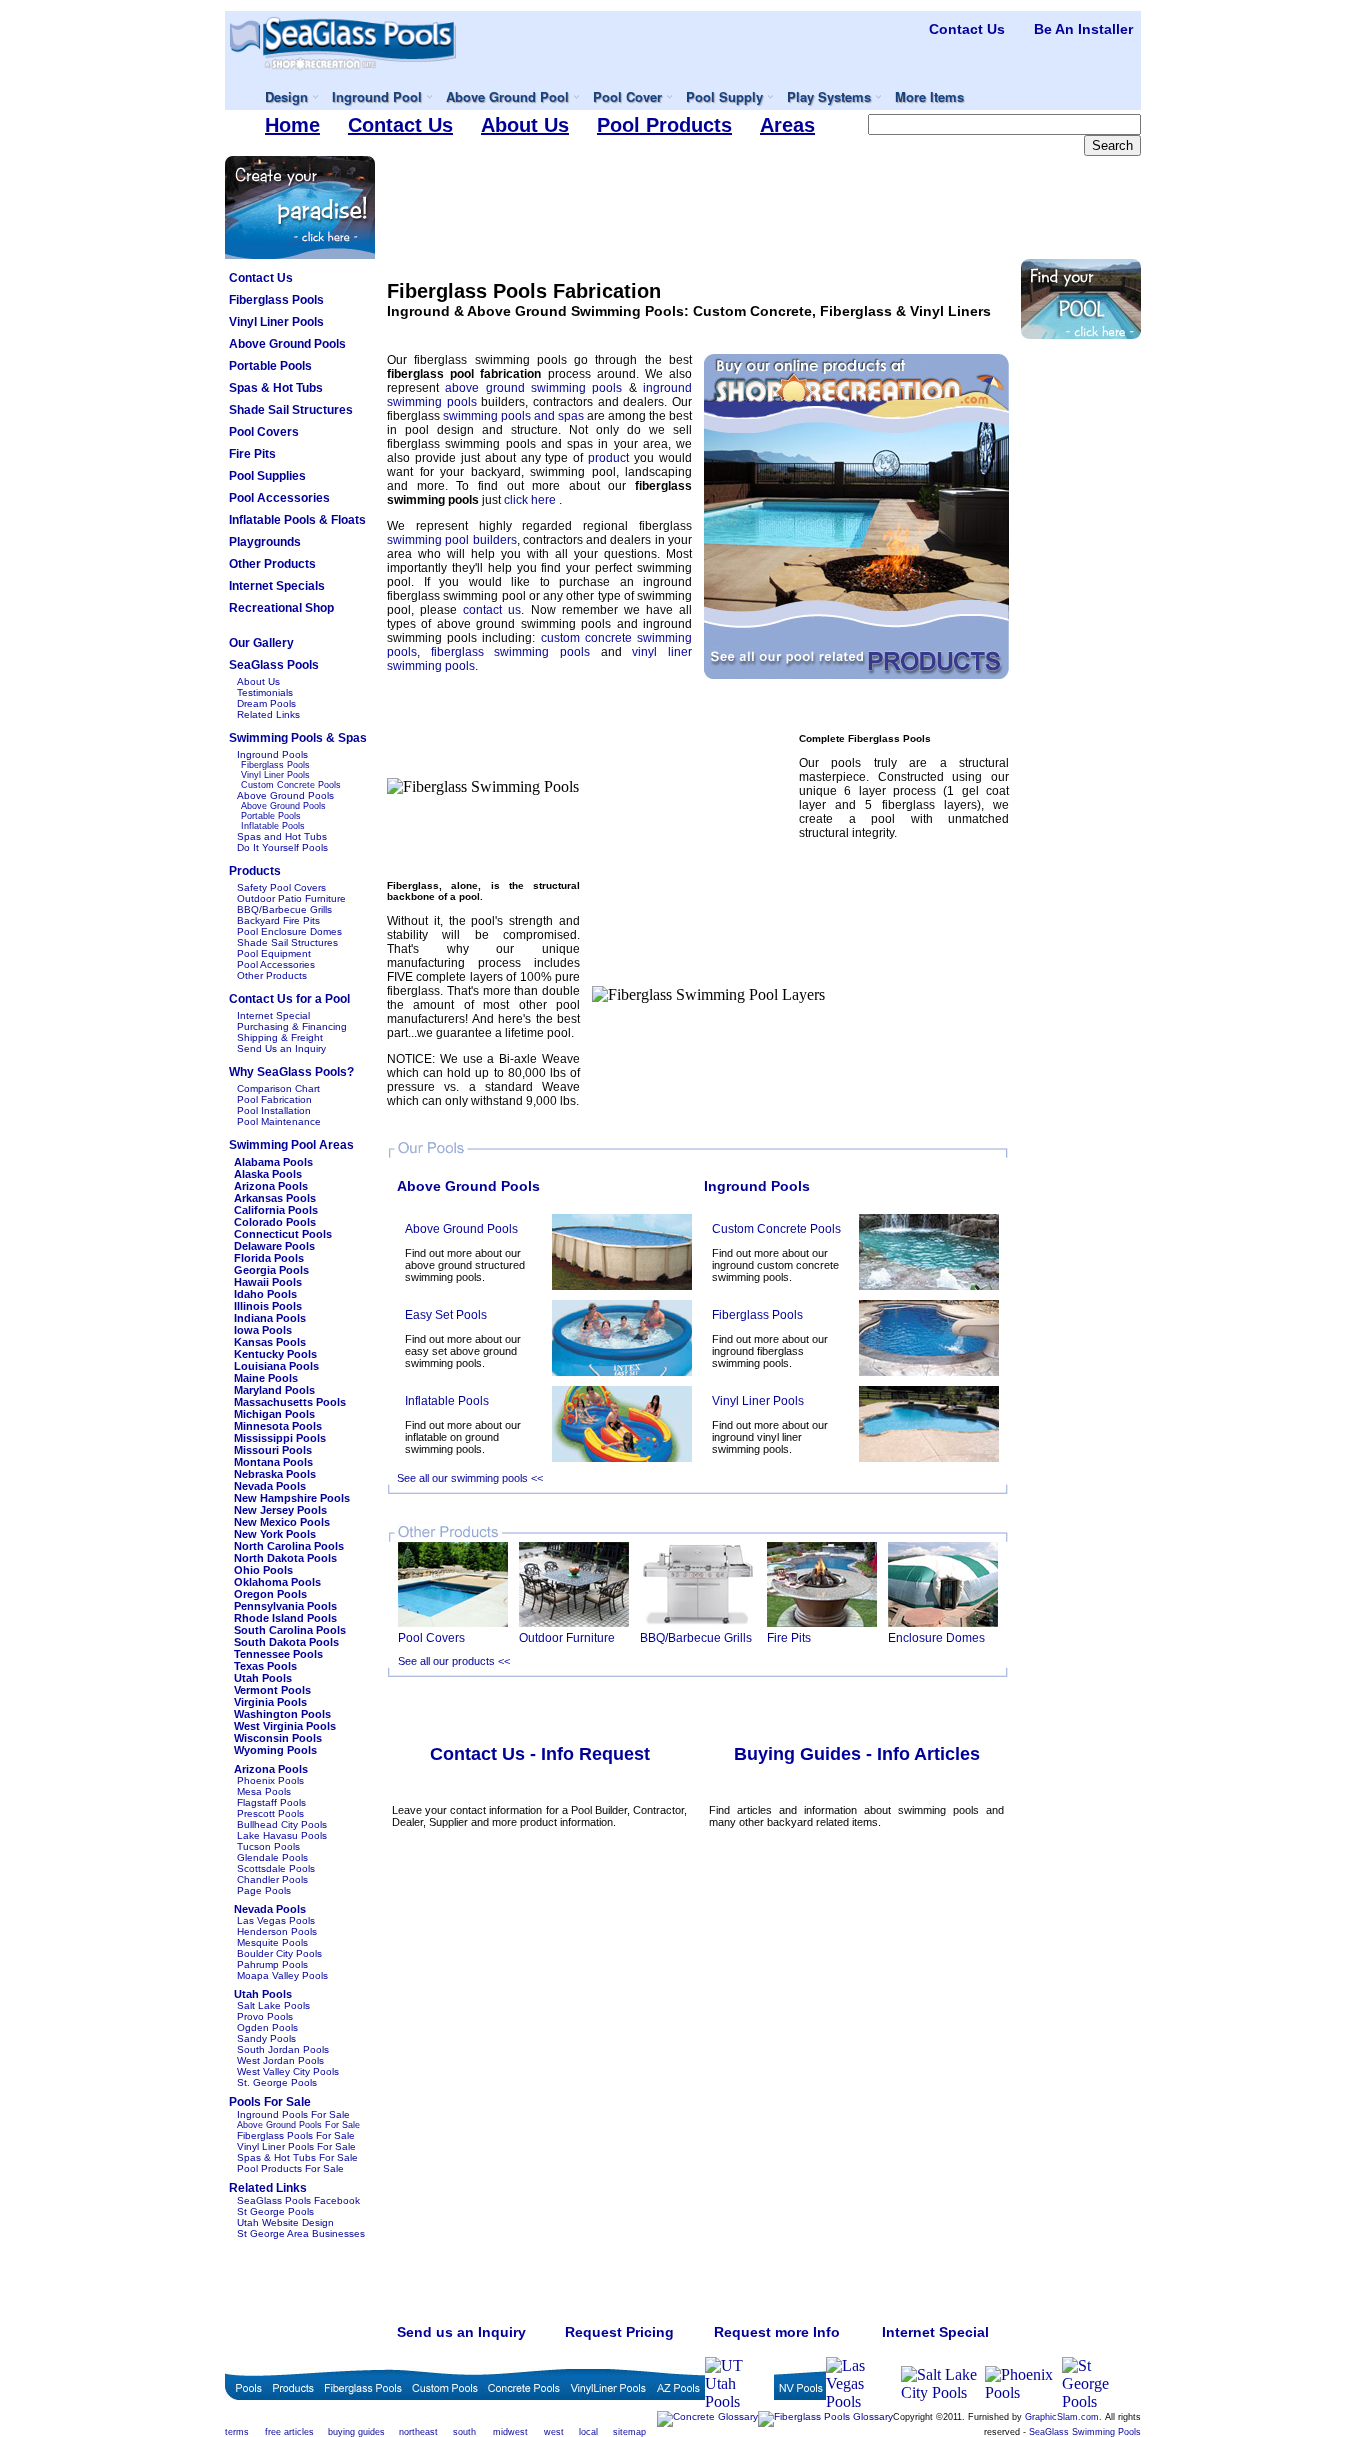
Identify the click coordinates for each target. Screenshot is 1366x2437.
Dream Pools (266, 703)
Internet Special (273, 1015)
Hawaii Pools (268, 1282)
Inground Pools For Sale (293, 2114)
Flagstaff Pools (271, 1802)
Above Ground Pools (285, 795)
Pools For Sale (270, 2102)
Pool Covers (431, 1638)
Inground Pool (377, 96)
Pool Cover (627, 96)
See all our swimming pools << (470, 1478)
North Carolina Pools (289, 1546)
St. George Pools (277, 2082)
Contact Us (967, 29)
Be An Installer (1083, 29)
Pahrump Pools (272, 1964)
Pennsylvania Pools (285, 1606)
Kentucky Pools (275, 1354)
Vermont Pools (272, 1690)
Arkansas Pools (275, 1198)
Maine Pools (266, 1378)
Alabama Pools (273, 1162)
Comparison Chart (278, 1088)
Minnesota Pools (278, 1426)
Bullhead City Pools (282, 1824)
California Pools (276, 1210)
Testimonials (265, 692)
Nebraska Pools (275, 1474)
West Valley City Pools (288, 2071)
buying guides (356, 2432)
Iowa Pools (263, 1330)
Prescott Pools (270, 1813)
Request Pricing (619, 2332)
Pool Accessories (276, 964)
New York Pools (275, 1534)
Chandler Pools (272, 1879)
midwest (510, 2432)
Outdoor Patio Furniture (291, 898)
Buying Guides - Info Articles (857, 1754)
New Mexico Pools (282, 1522)
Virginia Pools (270, 1702)
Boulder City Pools (279, 1953)
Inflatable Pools (273, 826)
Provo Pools (265, 2016)
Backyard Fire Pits (278, 920)
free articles (289, 2432)
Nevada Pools (270, 1486)
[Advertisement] (764, 201)
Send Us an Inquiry (281, 1048)
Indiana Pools (270, 1318)
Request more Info (777, 2332)
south (464, 2432)
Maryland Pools (274, 1390)
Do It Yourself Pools (282, 847)
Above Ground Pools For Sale (298, 2125)
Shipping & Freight (280, 1037)
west (554, 2432)
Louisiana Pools (276, 1366)
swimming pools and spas (515, 416)
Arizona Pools (271, 1186)
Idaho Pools (265, 1294)
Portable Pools (271, 816)
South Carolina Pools (290, 1630)
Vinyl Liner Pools (275, 775)
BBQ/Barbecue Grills (284, 909)
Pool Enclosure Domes (289, 931)
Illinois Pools (268, 1306)
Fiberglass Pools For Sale (296, 2135)
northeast (418, 2432)
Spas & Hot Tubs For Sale (297, 2157)
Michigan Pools (274, 1414)
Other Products (272, 975)
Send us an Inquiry (461, 2332)
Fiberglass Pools (275, 765)
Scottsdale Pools (276, 1868)
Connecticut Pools (283, 1234)
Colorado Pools (275, 1222)
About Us (258, 681)
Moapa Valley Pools (282, 1975)
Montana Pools (273, 1462)
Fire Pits (789, 1638)
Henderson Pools (277, 1931)
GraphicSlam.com (1062, 2417)
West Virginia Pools (285, 1726)
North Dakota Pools (285, 1558)
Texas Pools (265, 1666)
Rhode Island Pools (285, 1618)
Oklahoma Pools (277, 1582)
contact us (492, 610)
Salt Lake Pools (273, 2005)
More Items (929, 96)
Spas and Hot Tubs (282, 836)
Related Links (268, 714)
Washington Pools (282, 1714)
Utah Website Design (285, 2222)
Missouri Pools (273, 1450)
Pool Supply (724, 96)
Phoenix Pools (270, 1780)
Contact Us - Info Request (540, 1754)
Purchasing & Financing (292, 1026)
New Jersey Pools (280, 1510)
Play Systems (829, 96)
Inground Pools (272, 754)
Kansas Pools (270, 1342)
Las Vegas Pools (276, 1920)
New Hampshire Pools (292, 1498)
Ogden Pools (267, 2027)
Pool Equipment (274, 953)
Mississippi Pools (280, 1438)
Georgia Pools (271, 1270)
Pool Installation (274, 1110)
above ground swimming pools (536, 388)
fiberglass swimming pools (516, 652)
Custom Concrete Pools (291, 785)
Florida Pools (269, 1258)
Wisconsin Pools (278, 1738)
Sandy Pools (266, 2038)
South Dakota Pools (286, 1642)
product (611, 458)
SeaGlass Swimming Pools (1085, 2432)
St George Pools (275, 2211)
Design (286, 96)
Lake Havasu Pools (282, 1835)
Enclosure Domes (936, 1638)
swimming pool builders (452, 540)
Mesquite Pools (272, 1942)
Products (255, 871)
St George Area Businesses (301, 2233)
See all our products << (454, 1661)
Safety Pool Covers (281, 887)
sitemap (629, 2432)
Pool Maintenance (279, 1121)
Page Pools (264, 1890)
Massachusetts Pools (290, 1402)
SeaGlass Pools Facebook (298, 2200)
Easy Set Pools (446, 1315)
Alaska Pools (268, 1174)
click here (531, 500)
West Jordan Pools (280, 2060)
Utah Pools (263, 1678)
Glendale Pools (272, 1857)
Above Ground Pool (507, 96)
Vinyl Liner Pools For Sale (296, 2146)
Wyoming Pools (275, 1750)
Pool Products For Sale (290, 2168)
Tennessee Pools (278, 1654)
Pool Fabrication (274, 1099)
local (588, 2432)
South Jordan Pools (283, 2049)
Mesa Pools (264, 1791)
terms (237, 2432)
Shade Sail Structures (287, 942)
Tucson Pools (268, 1846)
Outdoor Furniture (567, 1638)
